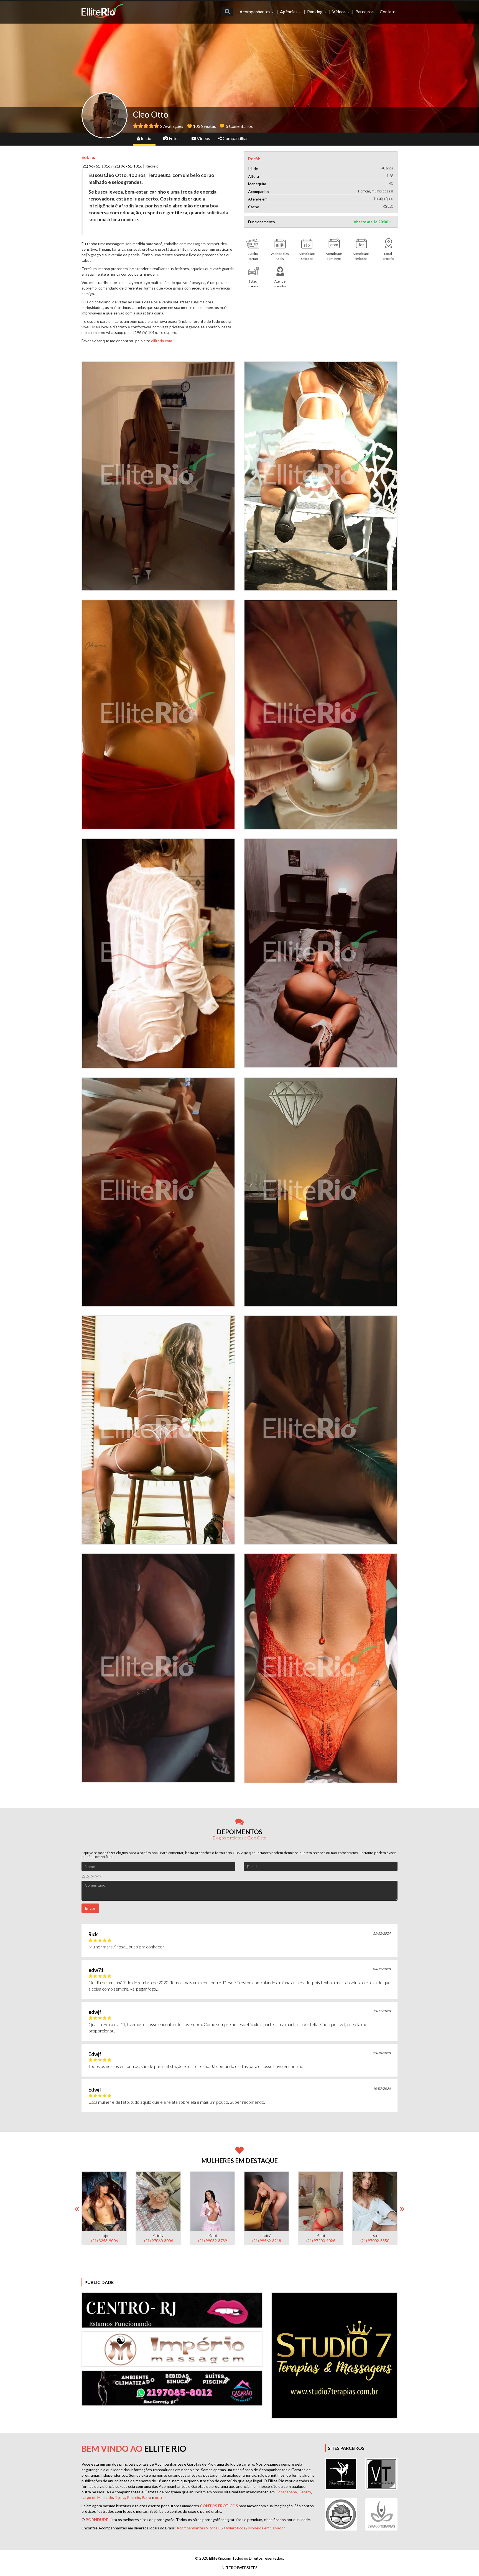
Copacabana (286, 2492)
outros (161, 2497)
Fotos (174, 138)
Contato (388, 12)
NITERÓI (240, 2568)
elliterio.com (162, 341)
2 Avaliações (172, 126)
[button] (227, 12)
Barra (146, 2497)
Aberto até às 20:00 (371, 222)
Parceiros (365, 12)
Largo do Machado (97, 2497)
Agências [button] (289, 12)
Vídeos (203, 138)
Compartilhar (235, 138)
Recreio (134, 2497)
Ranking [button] (315, 12)
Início (146, 138)
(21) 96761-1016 (96, 166)
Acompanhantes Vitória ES (200, 2528)
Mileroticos (236, 2528)
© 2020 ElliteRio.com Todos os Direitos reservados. (239, 2558)
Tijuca (120, 2497)
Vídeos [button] (339, 12)
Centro (305, 2492)
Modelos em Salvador (267, 2528)
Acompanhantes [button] (255, 12)
